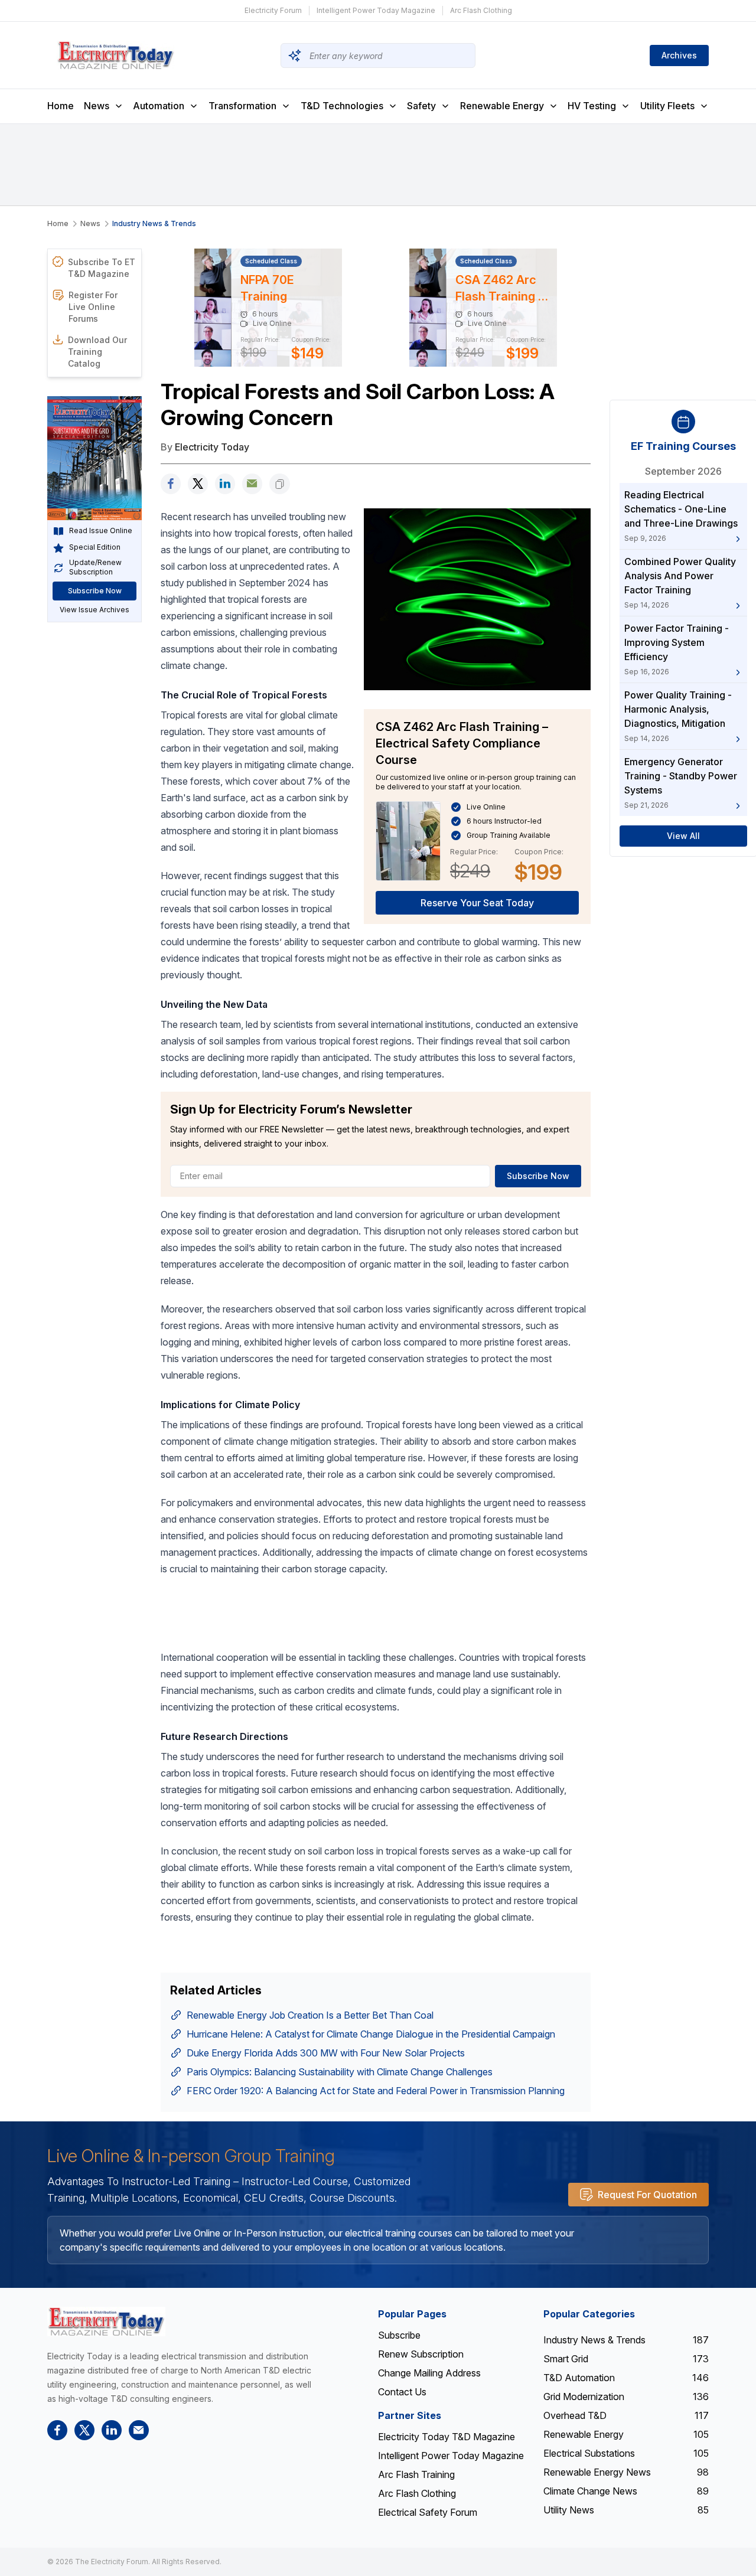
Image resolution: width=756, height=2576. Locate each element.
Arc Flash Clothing (481, 10)
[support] (252, 484)
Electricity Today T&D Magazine (447, 2437)
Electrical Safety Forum (428, 2512)
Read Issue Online (101, 531)
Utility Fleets (667, 106)
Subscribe (399, 2335)
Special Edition (95, 548)
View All (683, 836)
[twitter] (198, 484)
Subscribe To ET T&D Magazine (102, 268)
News (97, 106)
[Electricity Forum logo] (106, 2321)
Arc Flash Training (416, 2474)
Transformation (242, 106)
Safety (421, 106)
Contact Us (402, 2392)
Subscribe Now (95, 591)
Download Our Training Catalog (97, 352)
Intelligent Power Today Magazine (376, 10)
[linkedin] (225, 484)
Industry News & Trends (154, 223)
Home (61, 106)
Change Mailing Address (429, 2373)
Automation (159, 106)
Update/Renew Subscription (95, 568)
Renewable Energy (502, 106)
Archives (679, 55)
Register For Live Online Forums (93, 307)
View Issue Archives (94, 610)
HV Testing (592, 106)
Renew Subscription (421, 2354)
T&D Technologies (342, 106)
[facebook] (171, 484)
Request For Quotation (647, 2195)
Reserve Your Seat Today (477, 903)
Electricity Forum (273, 10)
